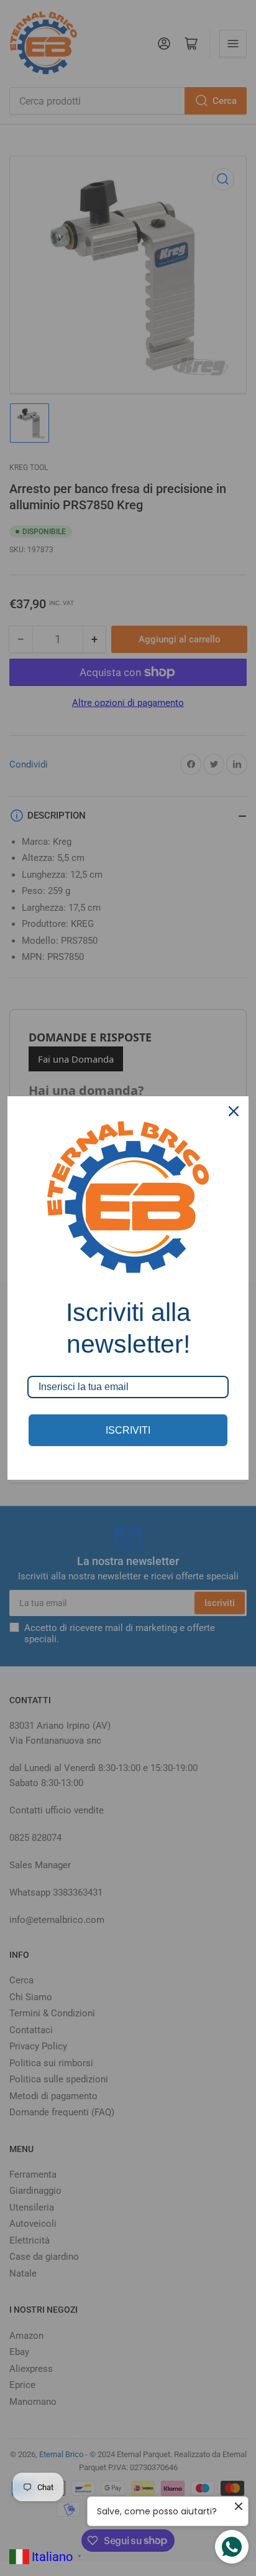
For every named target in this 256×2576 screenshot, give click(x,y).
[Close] (234, 1111)
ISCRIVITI (128, 1430)
